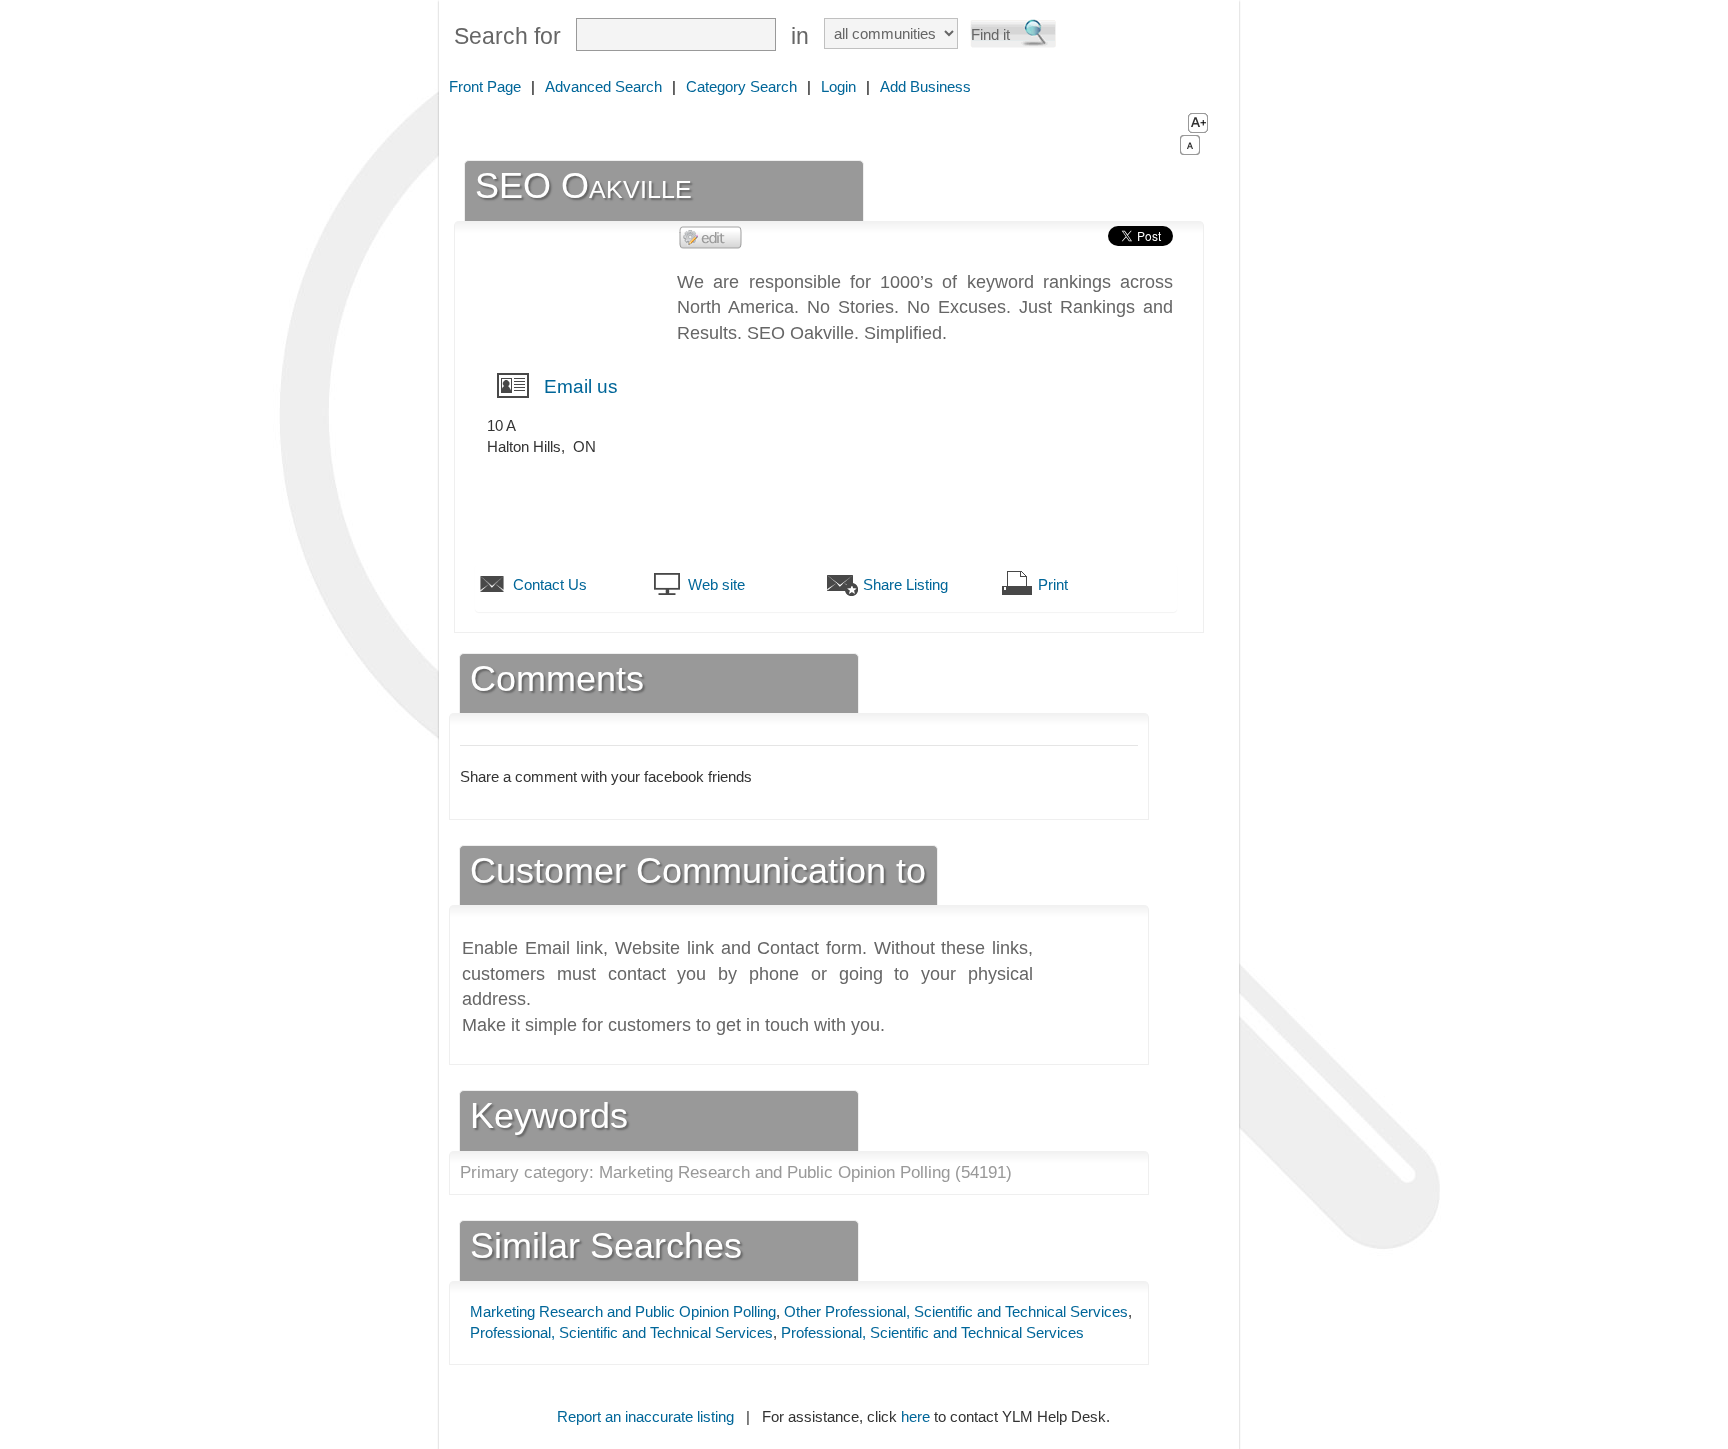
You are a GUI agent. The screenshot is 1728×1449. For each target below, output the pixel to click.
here (915, 1416)
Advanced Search (603, 86)
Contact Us (550, 584)
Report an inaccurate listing (645, 1416)
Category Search (741, 86)
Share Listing (905, 584)
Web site (716, 584)
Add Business (925, 86)
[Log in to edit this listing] (711, 236)
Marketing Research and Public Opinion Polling (623, 1311)
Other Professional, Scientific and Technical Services (956, 1311)
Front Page (485, 86)
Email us (581, 386)
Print (1053, 584)
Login (838, 86)
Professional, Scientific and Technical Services (621, 1332)
